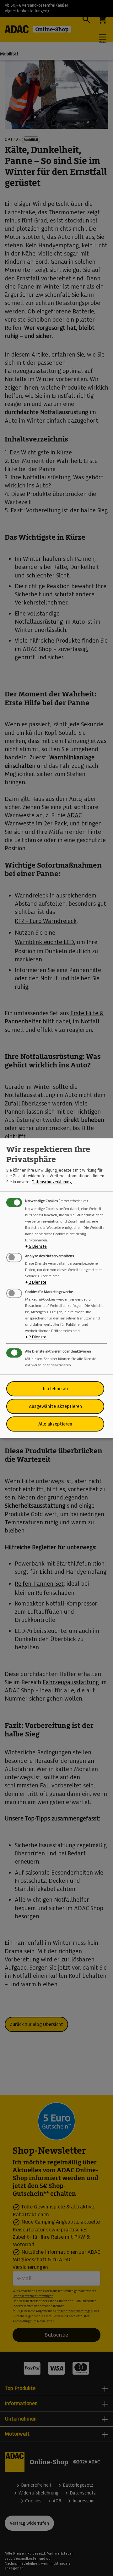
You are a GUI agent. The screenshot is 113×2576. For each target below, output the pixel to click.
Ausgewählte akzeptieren (55, 1406)
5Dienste (36, 1246)
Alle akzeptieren (55, 1424)
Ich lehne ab (55, 1389)
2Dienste (36, 1282)
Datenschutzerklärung (52, 1182)
